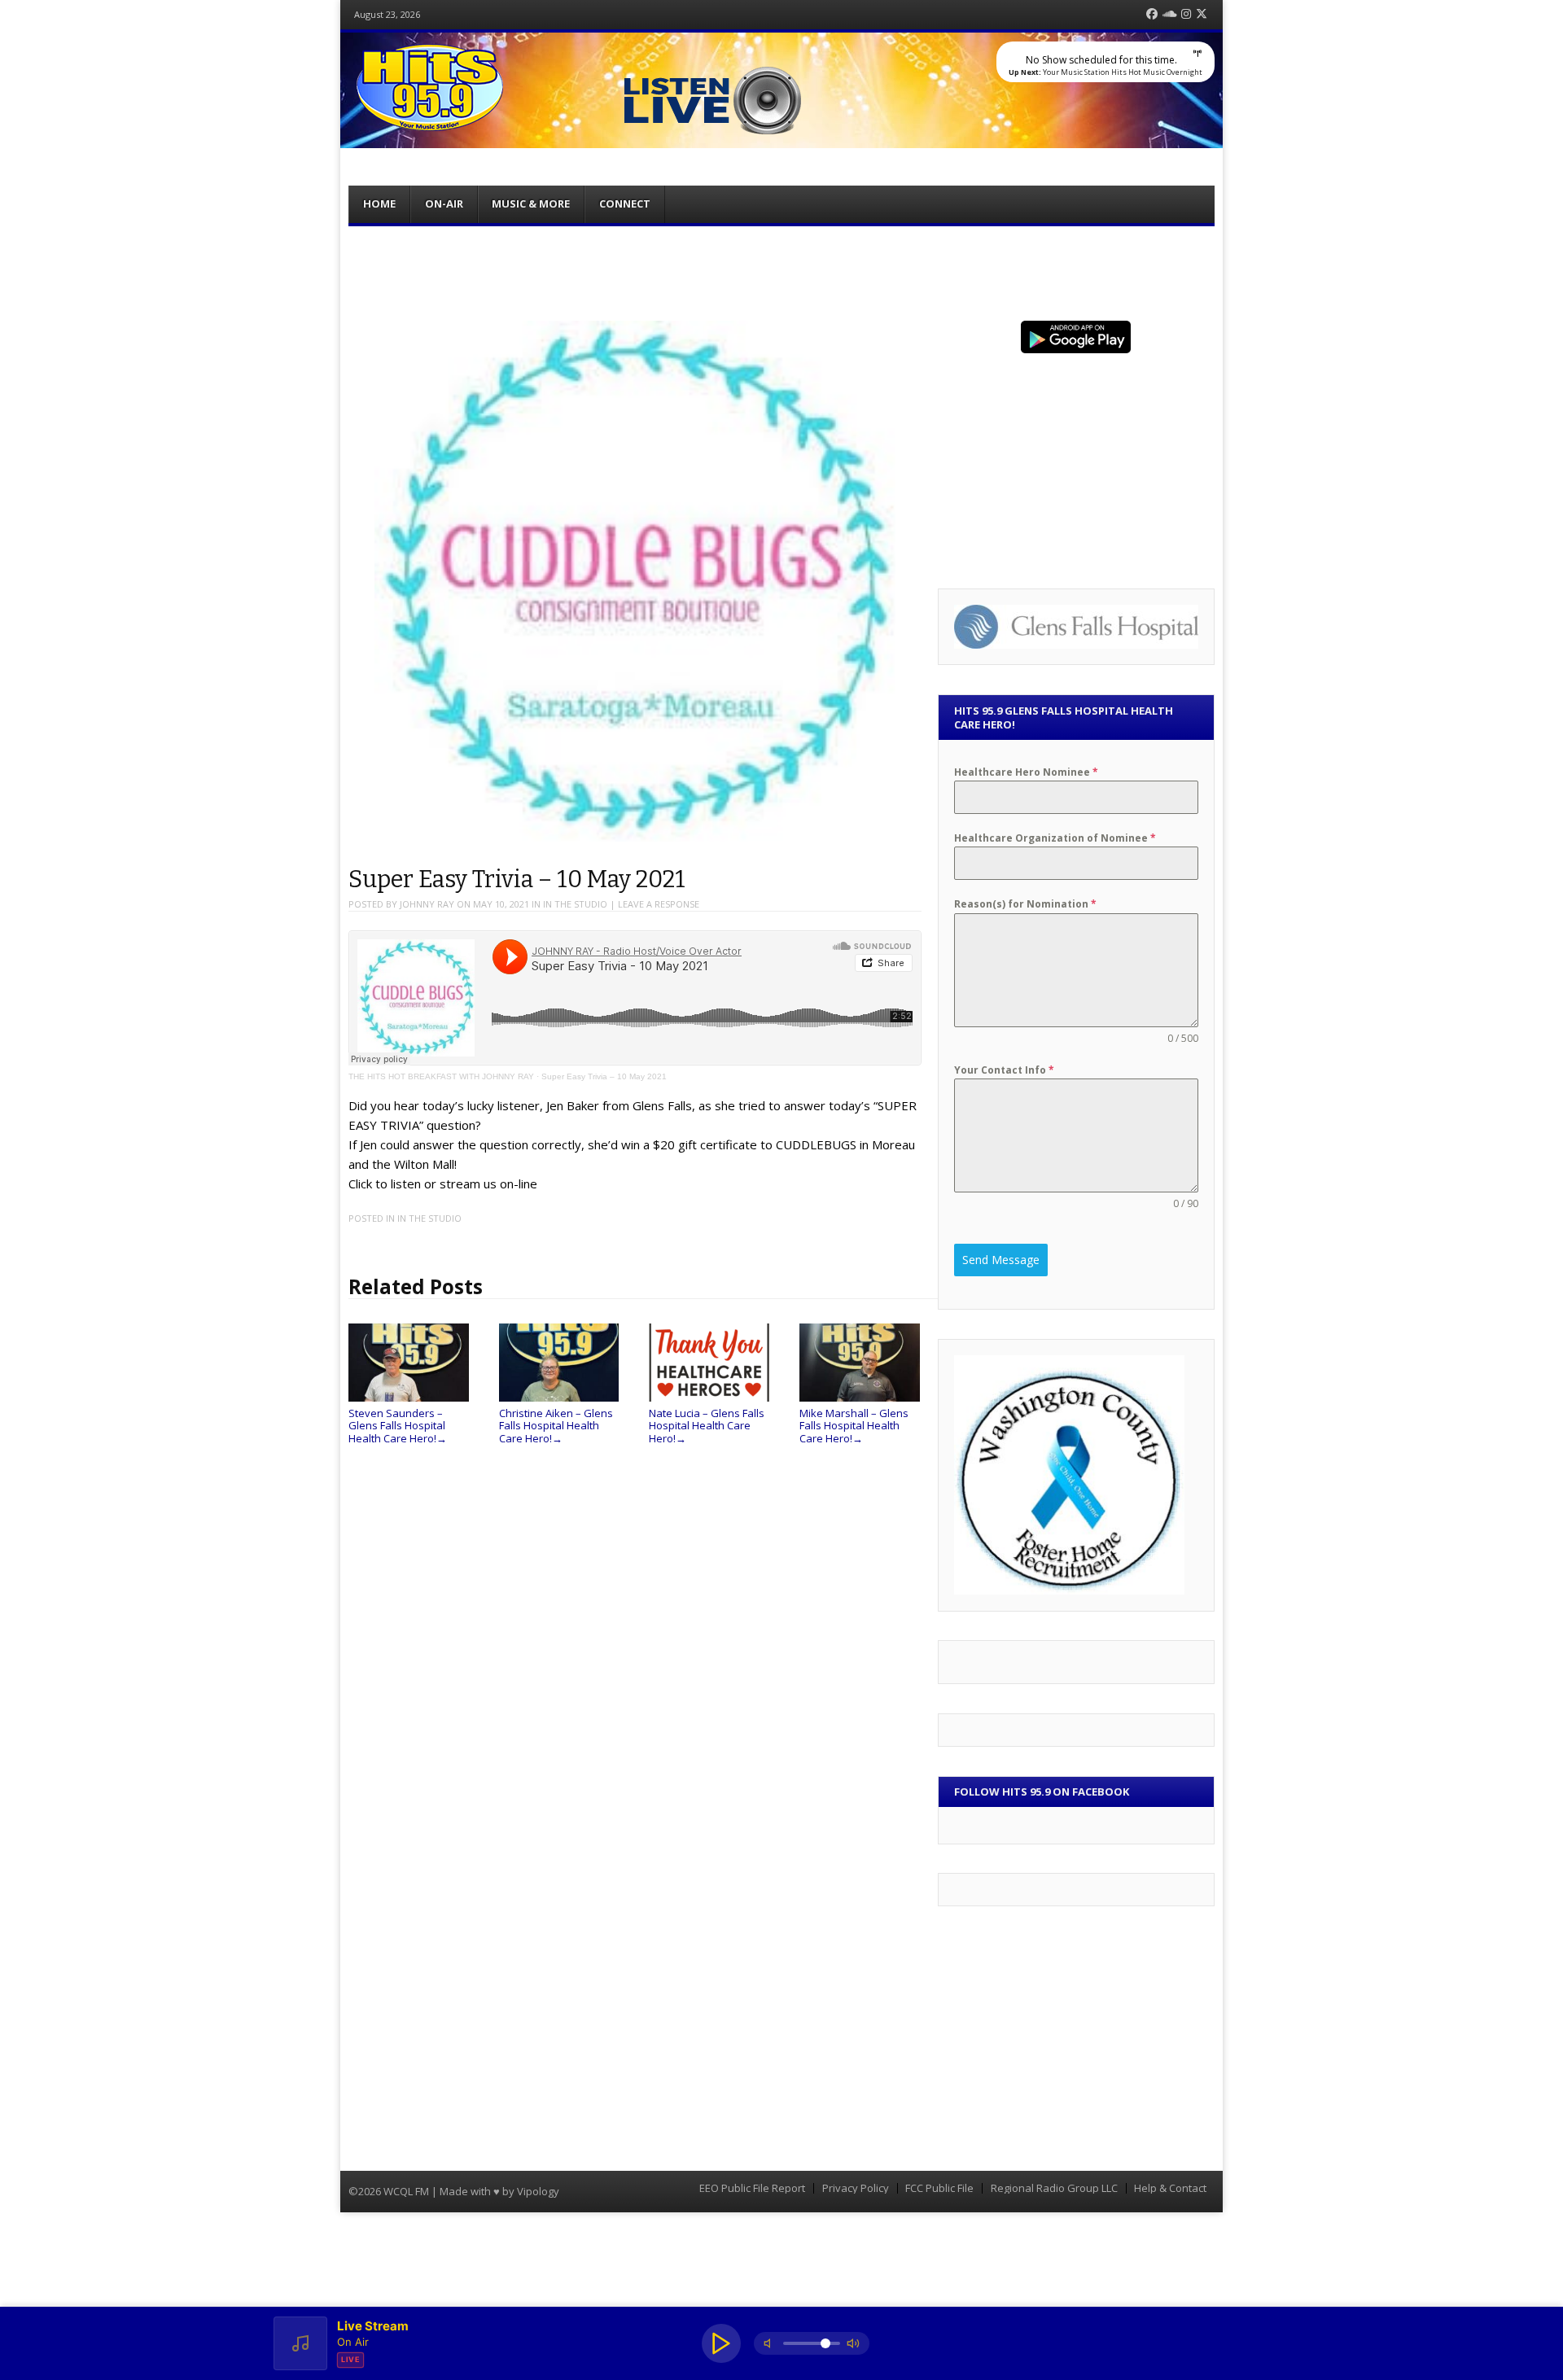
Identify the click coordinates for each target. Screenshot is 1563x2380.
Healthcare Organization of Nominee (1055, 838)
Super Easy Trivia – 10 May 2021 (604, 1076)
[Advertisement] (781, 271)
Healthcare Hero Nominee (1026, 772)
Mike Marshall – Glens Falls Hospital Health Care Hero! (854, 1426)
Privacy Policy (856, 2188)
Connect (625, 203)
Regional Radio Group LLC (1054, 2188)
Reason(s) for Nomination (1025, 904)
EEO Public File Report (752, 2188)
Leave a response (659, 904)
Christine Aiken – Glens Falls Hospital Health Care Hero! (556, 1426)
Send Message (1001, 1260)
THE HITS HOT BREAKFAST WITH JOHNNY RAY (441, 1076)
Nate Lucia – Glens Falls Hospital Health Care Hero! (707, 1426)
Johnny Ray (427, 904)
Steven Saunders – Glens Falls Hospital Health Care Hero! (398, 1426)
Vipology (538, 2191)
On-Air (444, 203)
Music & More (531, 203)
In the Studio (575, 904)
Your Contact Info (1004, 1070)
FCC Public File (939, 2188)
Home (379, 203)
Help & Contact (1170, 2188)
